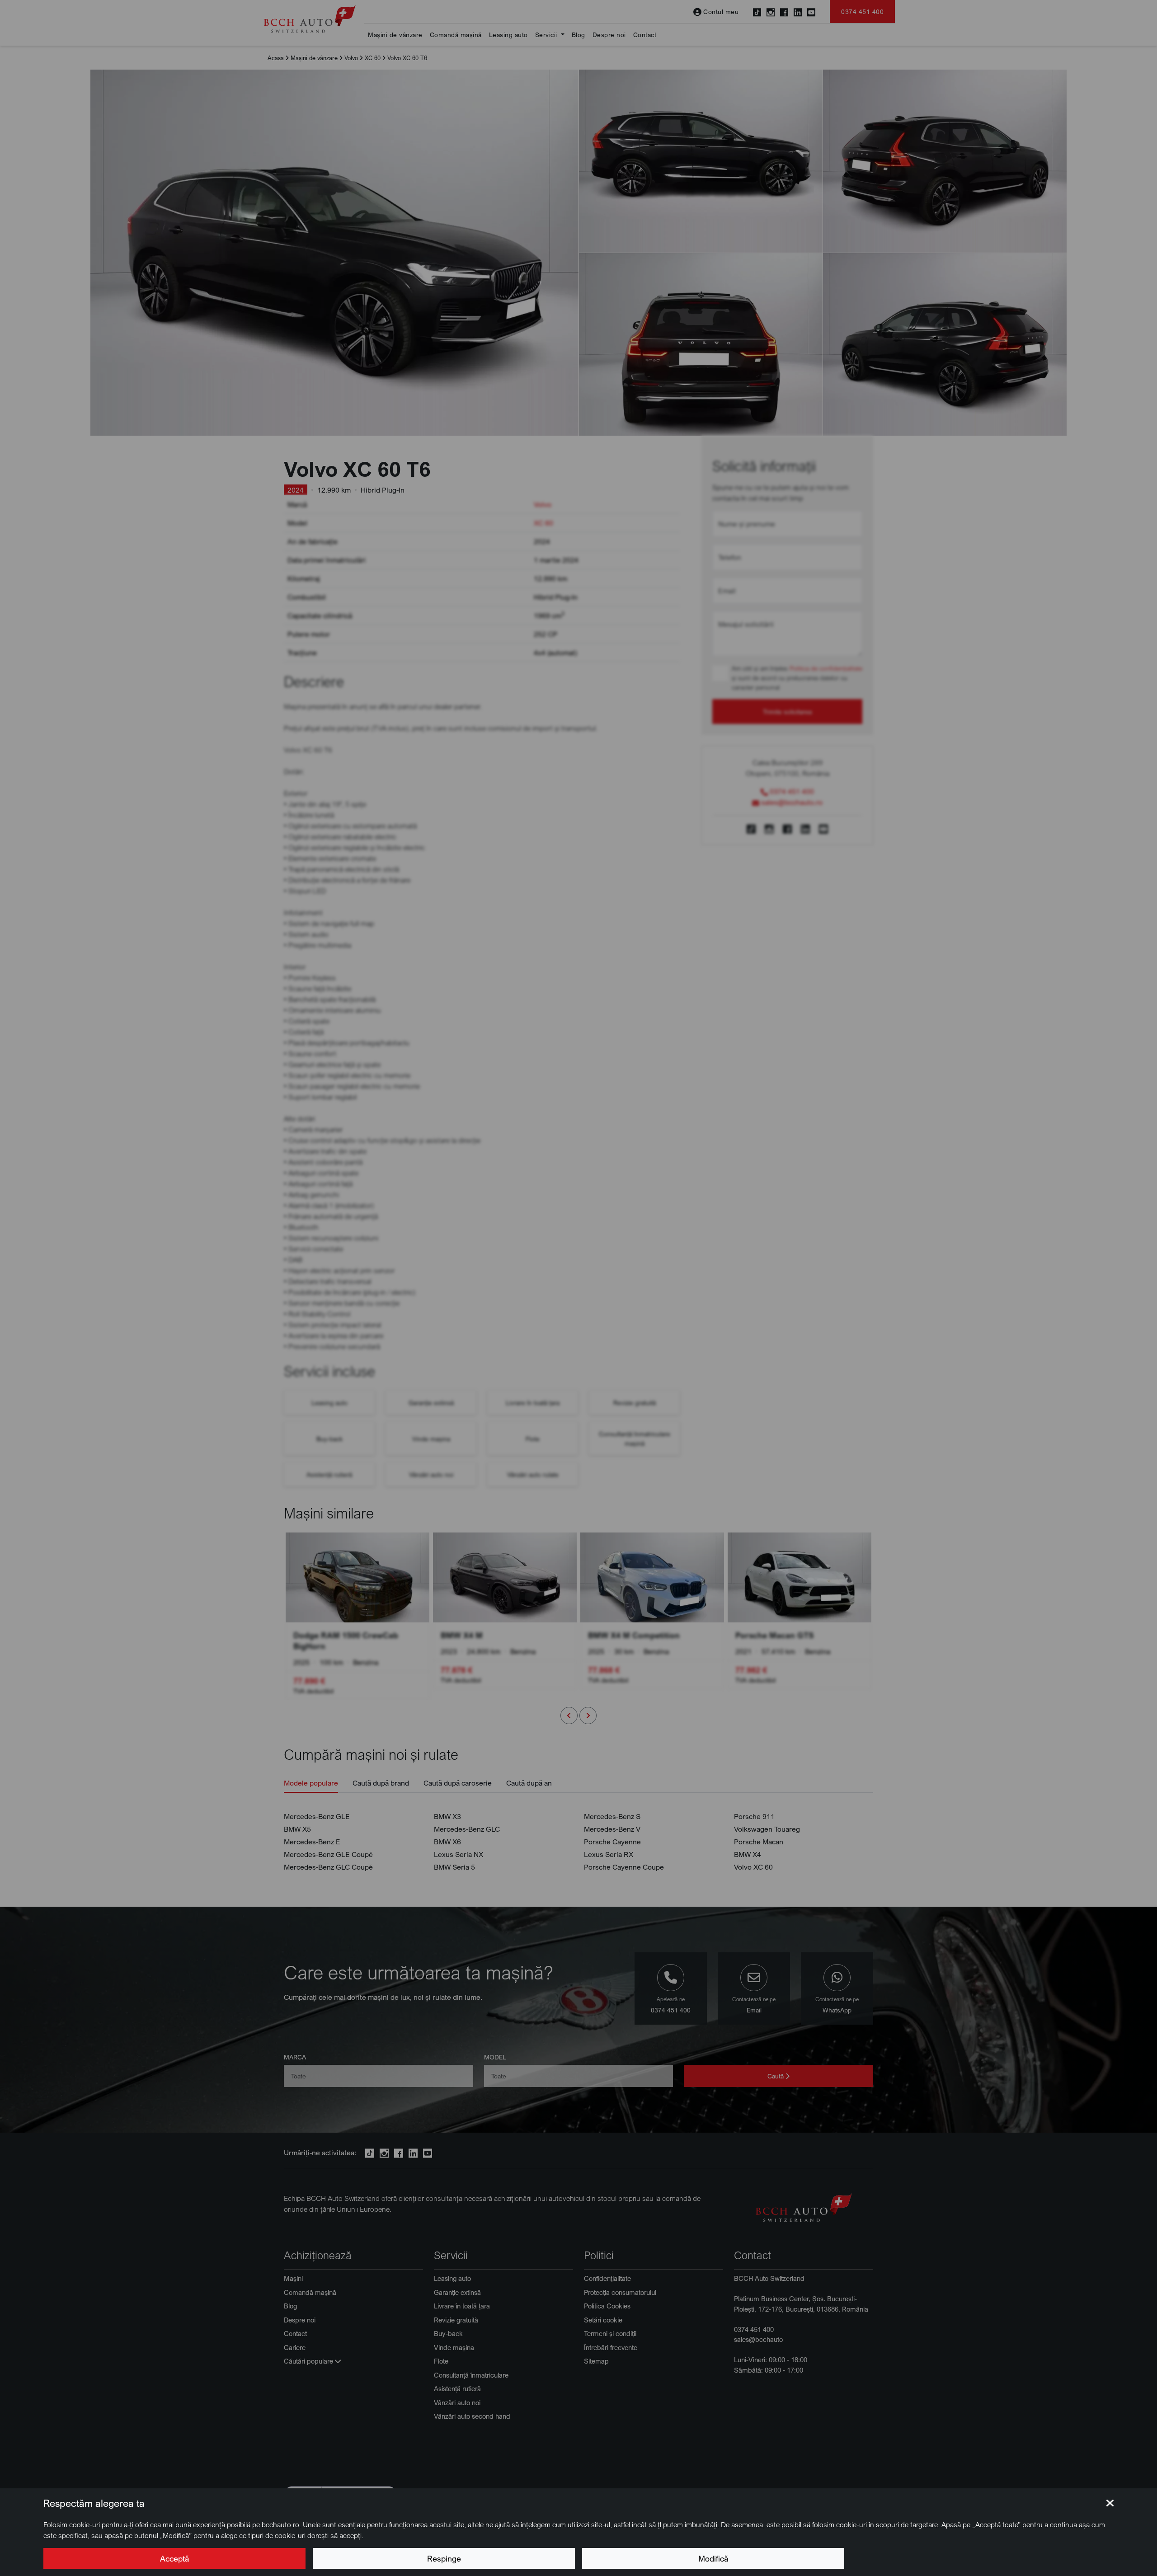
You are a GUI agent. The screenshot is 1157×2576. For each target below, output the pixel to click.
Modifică (713, 2558)
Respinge (444, 2558)
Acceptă (174, 2558)
